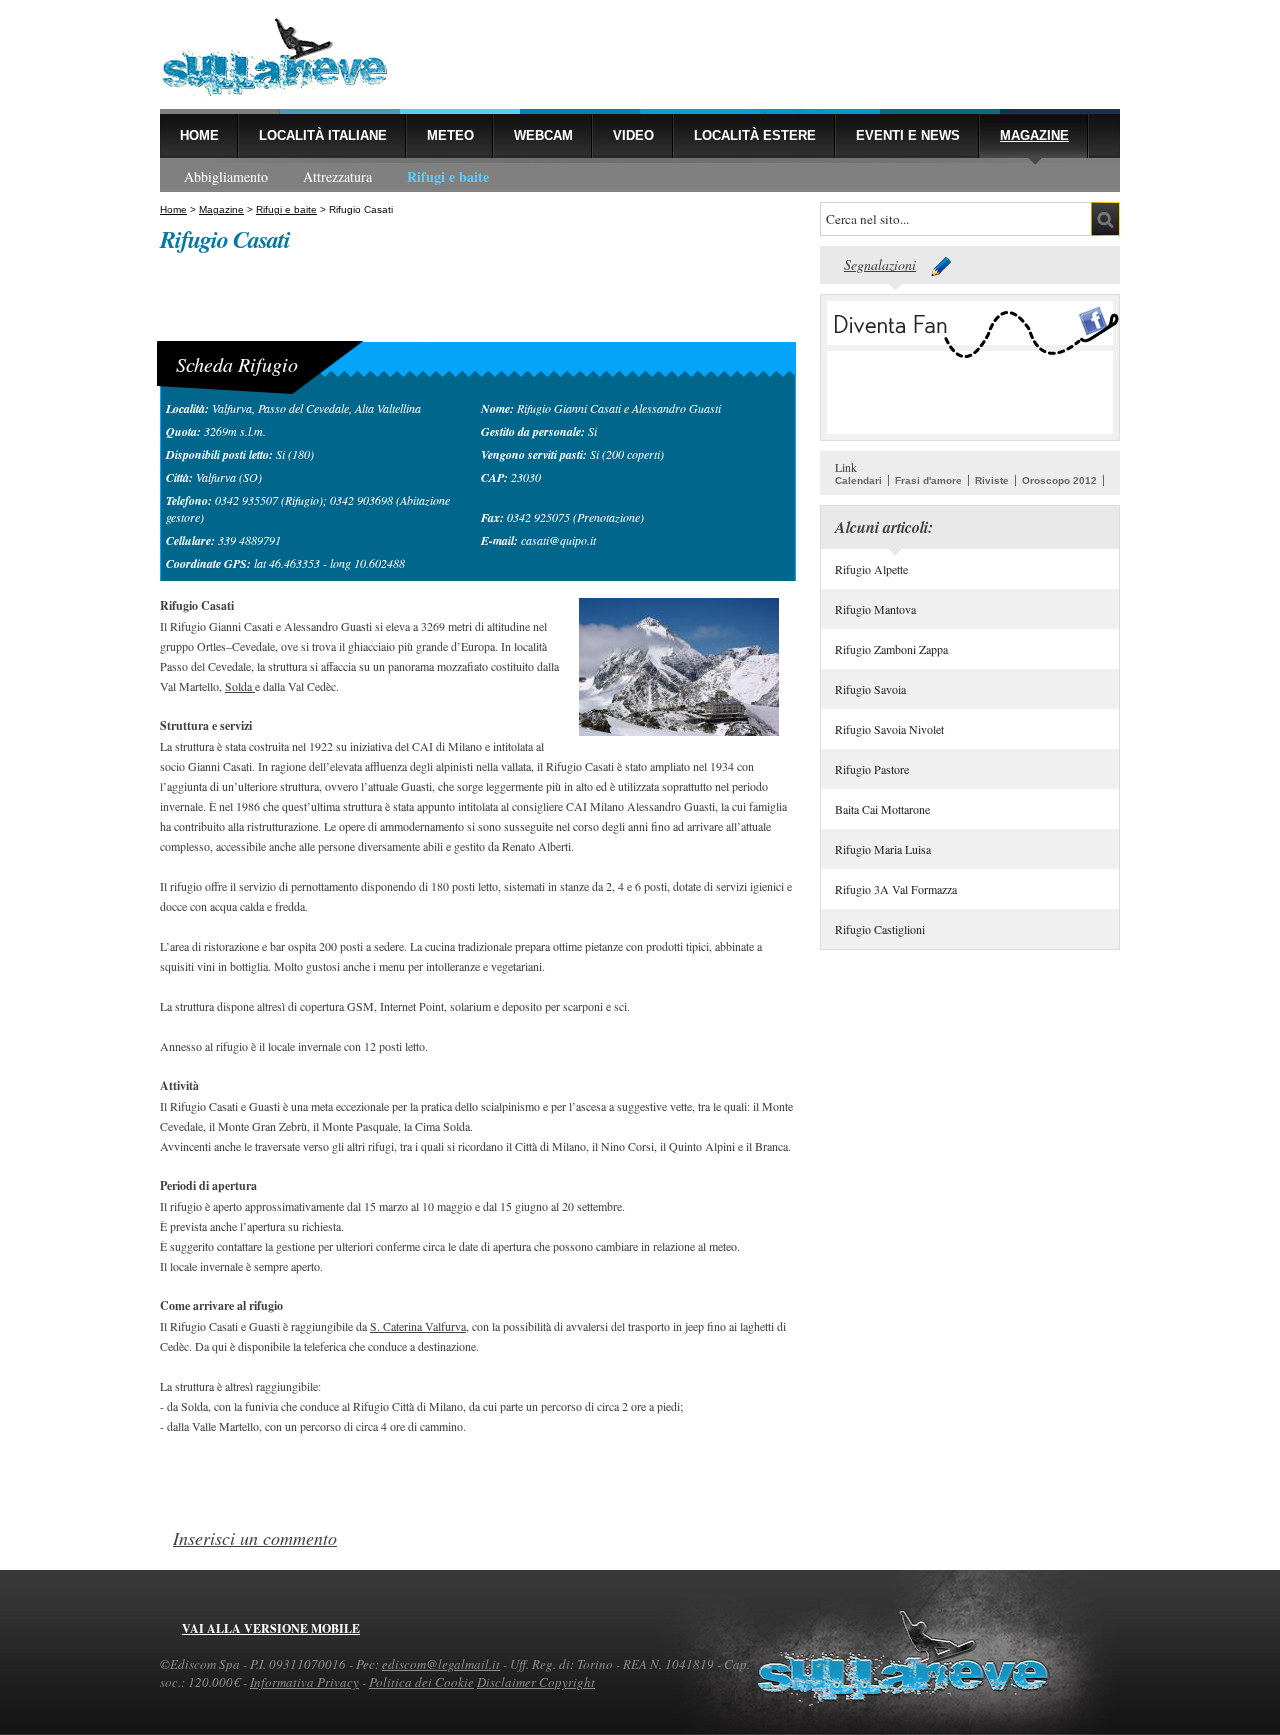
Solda (240, 686)
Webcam (543, 135)
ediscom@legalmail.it (441, 1664)
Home (199, 135)
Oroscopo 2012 (1059, 480)
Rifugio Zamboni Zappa (891, 649)
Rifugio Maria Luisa (883, 849)
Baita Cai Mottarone (882, 809)
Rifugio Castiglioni (880, 929)
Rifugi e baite (448, 176)
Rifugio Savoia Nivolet (889, 729)
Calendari (858, 480)
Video (633, 135)
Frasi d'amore (928, 480)
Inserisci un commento (255, 1538)
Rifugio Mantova (875, 609)
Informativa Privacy (304, 1682)
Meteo (450, 135)
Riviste (992, 480)
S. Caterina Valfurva (418, 1326)
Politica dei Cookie (421, 1682)
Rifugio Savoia (870, 689)
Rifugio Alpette (871, 569)
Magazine (1034, 135)
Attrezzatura (337, 176)
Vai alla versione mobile (271, 1628)
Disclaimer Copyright (536, 1682)
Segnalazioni (880, 264)
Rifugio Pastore (872, 769)
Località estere (755, 135)
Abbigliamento (226, 176)
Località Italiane (323, 135)
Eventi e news (908, 135)
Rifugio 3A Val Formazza (896, 889)
